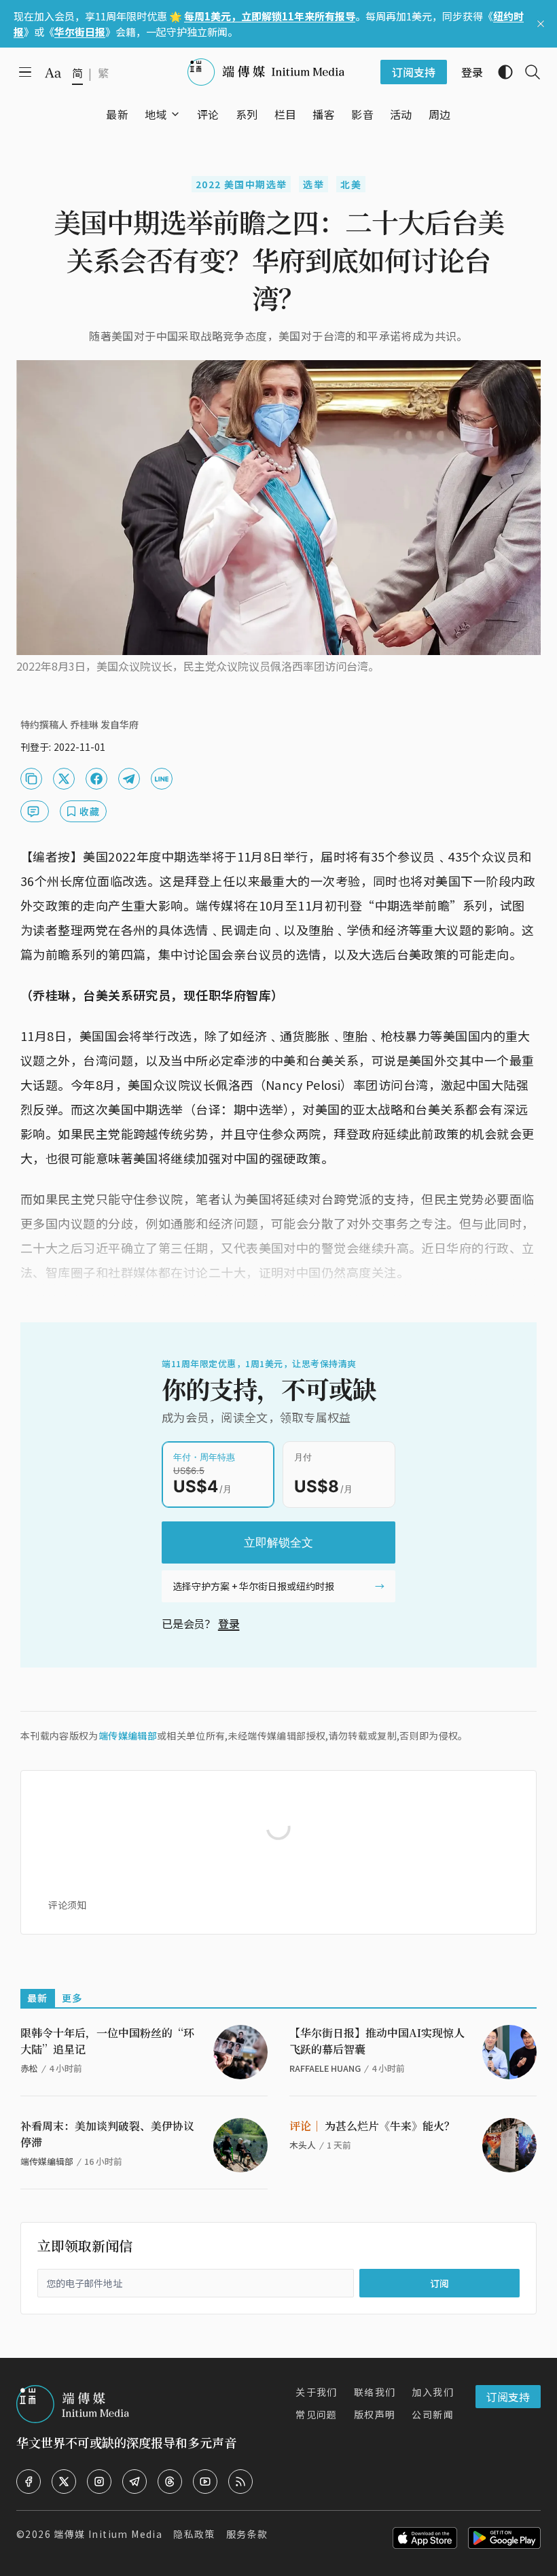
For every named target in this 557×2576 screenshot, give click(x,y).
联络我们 (375, 2392)
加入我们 (433, 2392)
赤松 (29, 2068)
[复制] (31, 779)
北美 (351, 184)
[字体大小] (53, 73)
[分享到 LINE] (162, 779)
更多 (72, 1998)
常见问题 (317, 2414)
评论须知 (67, 1905)
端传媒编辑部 (128, 1735)
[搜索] (527, 72)
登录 (229, 1623)
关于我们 (317, 2392)
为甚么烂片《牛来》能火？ (372, 2126)
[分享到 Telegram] (129, 779)
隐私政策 (194, 2534)
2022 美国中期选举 (241, 184)
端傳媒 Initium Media (108, 2534)
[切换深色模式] (500, 72)
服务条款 (247, 2534)
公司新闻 (433, 2414)
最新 (38, 1998)
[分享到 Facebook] (96, 779)
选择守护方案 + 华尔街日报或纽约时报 (253, 1586)
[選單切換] (175, 114)
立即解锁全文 (278, 1542)
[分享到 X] (64, 779)
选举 (313, 184)
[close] (541, 24)
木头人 (303, 2145)
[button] (156, 114)
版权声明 (375, 2414)
